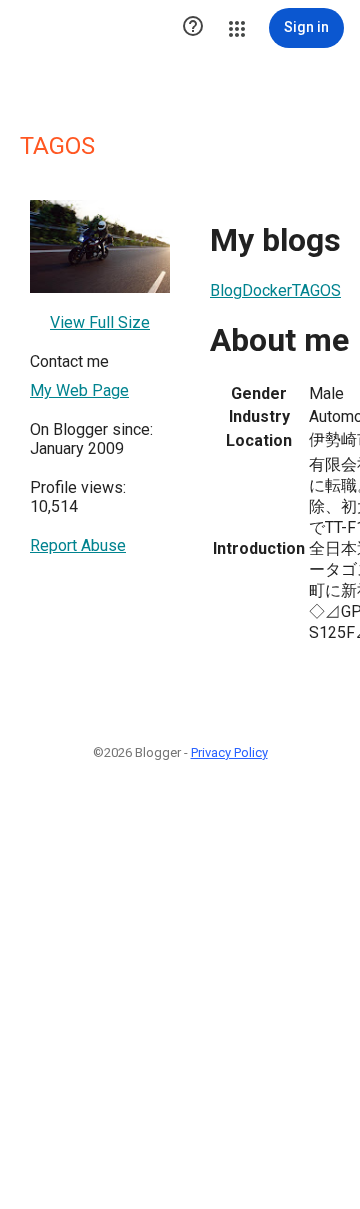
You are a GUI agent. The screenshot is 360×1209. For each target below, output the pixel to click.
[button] (193, 28)
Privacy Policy (229, 752)
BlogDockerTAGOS (275, 290)
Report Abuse (78, 545)
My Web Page (79, 390)
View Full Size (100, 322)
